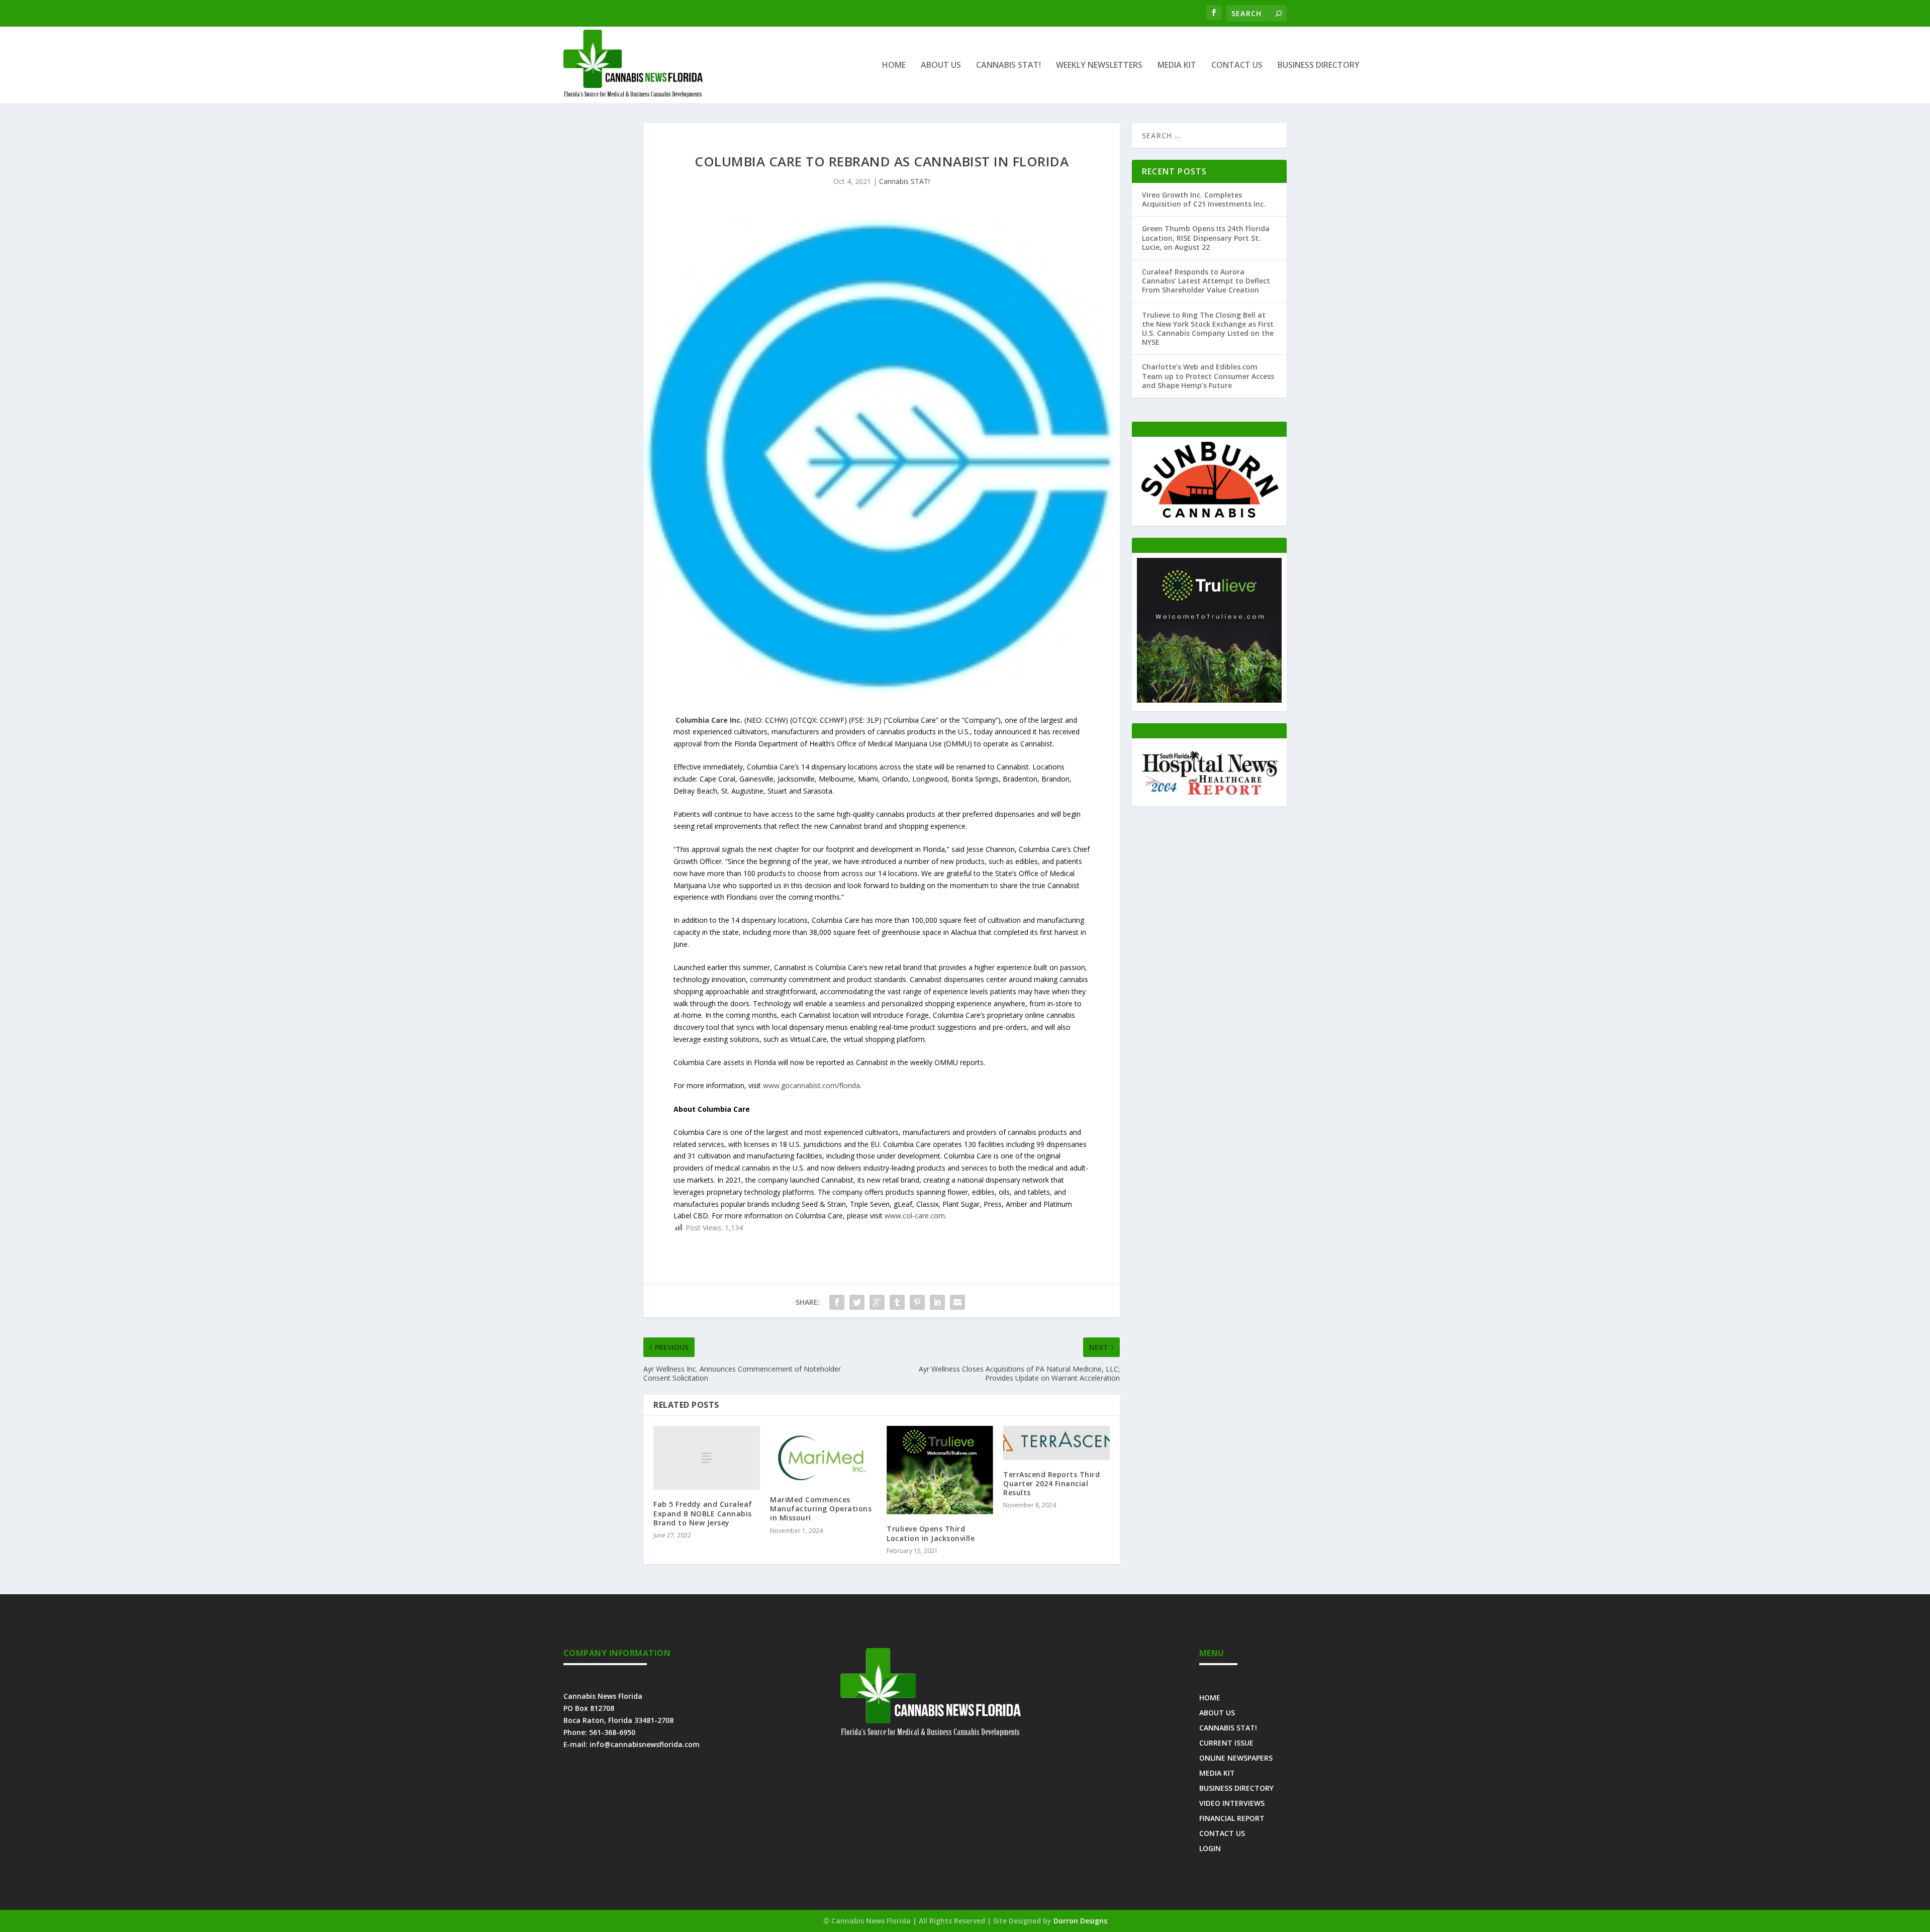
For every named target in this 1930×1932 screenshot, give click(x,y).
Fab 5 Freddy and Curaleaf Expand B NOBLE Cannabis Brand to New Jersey (703, 1513)
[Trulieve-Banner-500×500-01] (1209, 700)
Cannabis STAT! (1008, 66)
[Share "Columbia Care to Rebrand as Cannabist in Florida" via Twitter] (857, 1302)
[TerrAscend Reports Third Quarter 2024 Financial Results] (1056, 1443)
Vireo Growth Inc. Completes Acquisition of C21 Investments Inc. (1204, 199)
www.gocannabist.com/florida (811, 1085)
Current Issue (1226, 1742)
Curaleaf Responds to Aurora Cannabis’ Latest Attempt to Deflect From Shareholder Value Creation (1206, 281)
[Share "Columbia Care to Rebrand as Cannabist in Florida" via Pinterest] (917, 1302)
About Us (941, 66)
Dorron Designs (1080, 1921)
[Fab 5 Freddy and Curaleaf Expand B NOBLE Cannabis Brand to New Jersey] (707, 1458)
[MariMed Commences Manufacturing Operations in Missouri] (823, 1456)
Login (1210, 1848)
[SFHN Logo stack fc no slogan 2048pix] (1209, 795)
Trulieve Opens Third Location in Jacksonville (931, 1533)
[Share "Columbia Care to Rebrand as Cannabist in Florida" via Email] (957, 1302)
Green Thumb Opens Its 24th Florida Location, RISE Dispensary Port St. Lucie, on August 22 (1206, 237)
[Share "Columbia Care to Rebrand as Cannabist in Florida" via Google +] (877, 1302)
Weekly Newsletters (1099, 66)
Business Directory (1319, 66)
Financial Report (1232, 1818)
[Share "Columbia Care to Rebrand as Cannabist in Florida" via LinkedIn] (937, 1302)
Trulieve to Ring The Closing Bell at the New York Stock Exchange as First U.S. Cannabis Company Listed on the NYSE (1208, 329)
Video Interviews (1232, 1803)
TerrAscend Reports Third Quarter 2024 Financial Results (1051, 1483)
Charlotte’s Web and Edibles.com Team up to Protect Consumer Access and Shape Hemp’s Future (1208, 376)
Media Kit (1177, 66)
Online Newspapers (1236, 1757)
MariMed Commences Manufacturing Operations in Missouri (821, 1509)
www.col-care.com (915, 1216)
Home (894, 66)
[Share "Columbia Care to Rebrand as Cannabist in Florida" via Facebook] (837, 1302)
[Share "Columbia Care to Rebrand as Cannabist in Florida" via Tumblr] (897, 1302)
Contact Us (1237, 66)
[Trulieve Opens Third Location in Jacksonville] (940, 1470)
